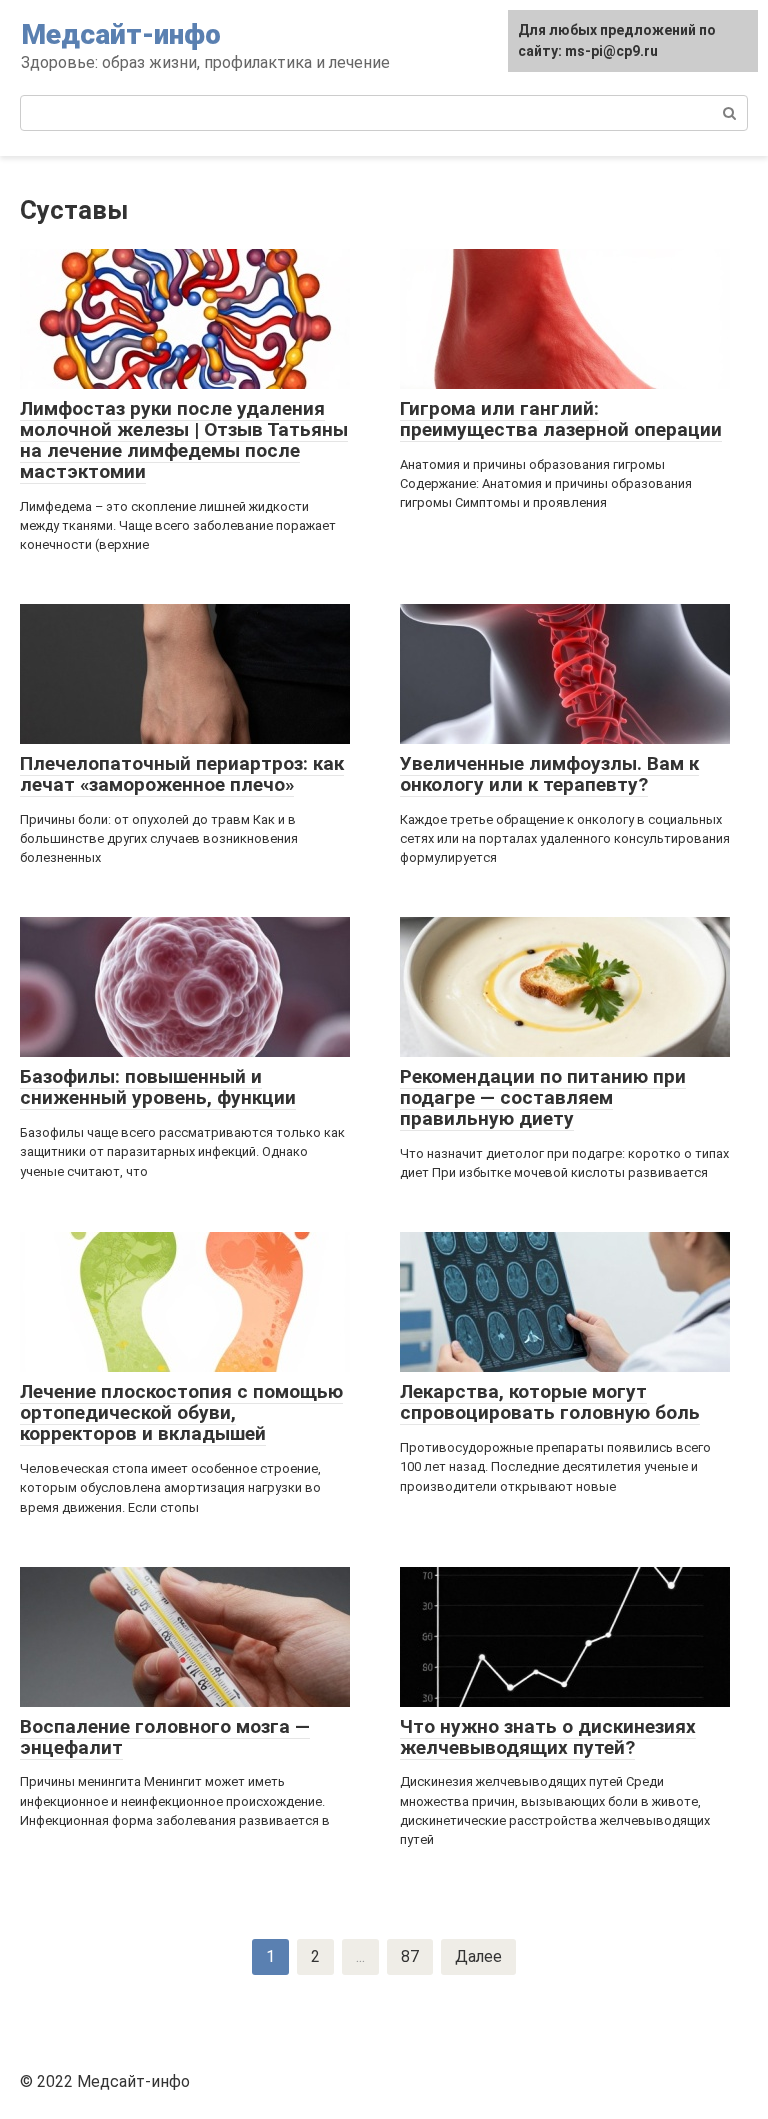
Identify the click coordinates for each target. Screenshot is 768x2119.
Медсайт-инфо (121, 34)
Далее (478, 1956)
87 (410, 1956)
